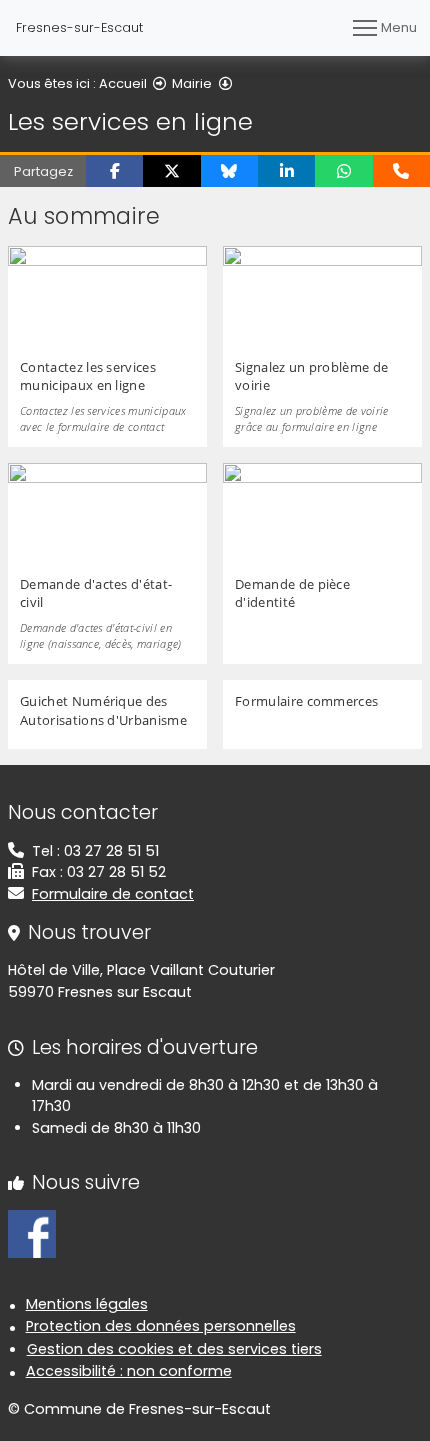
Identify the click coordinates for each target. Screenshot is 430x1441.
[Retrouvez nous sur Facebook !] (32, 1233)
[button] (114, 171)
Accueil (123, 83)
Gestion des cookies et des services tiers (174, 1349)
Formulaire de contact (113, 894)
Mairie (192, 83)
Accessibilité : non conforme (129, 1371)
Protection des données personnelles (161, 1326)
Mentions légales (87, 1304)
